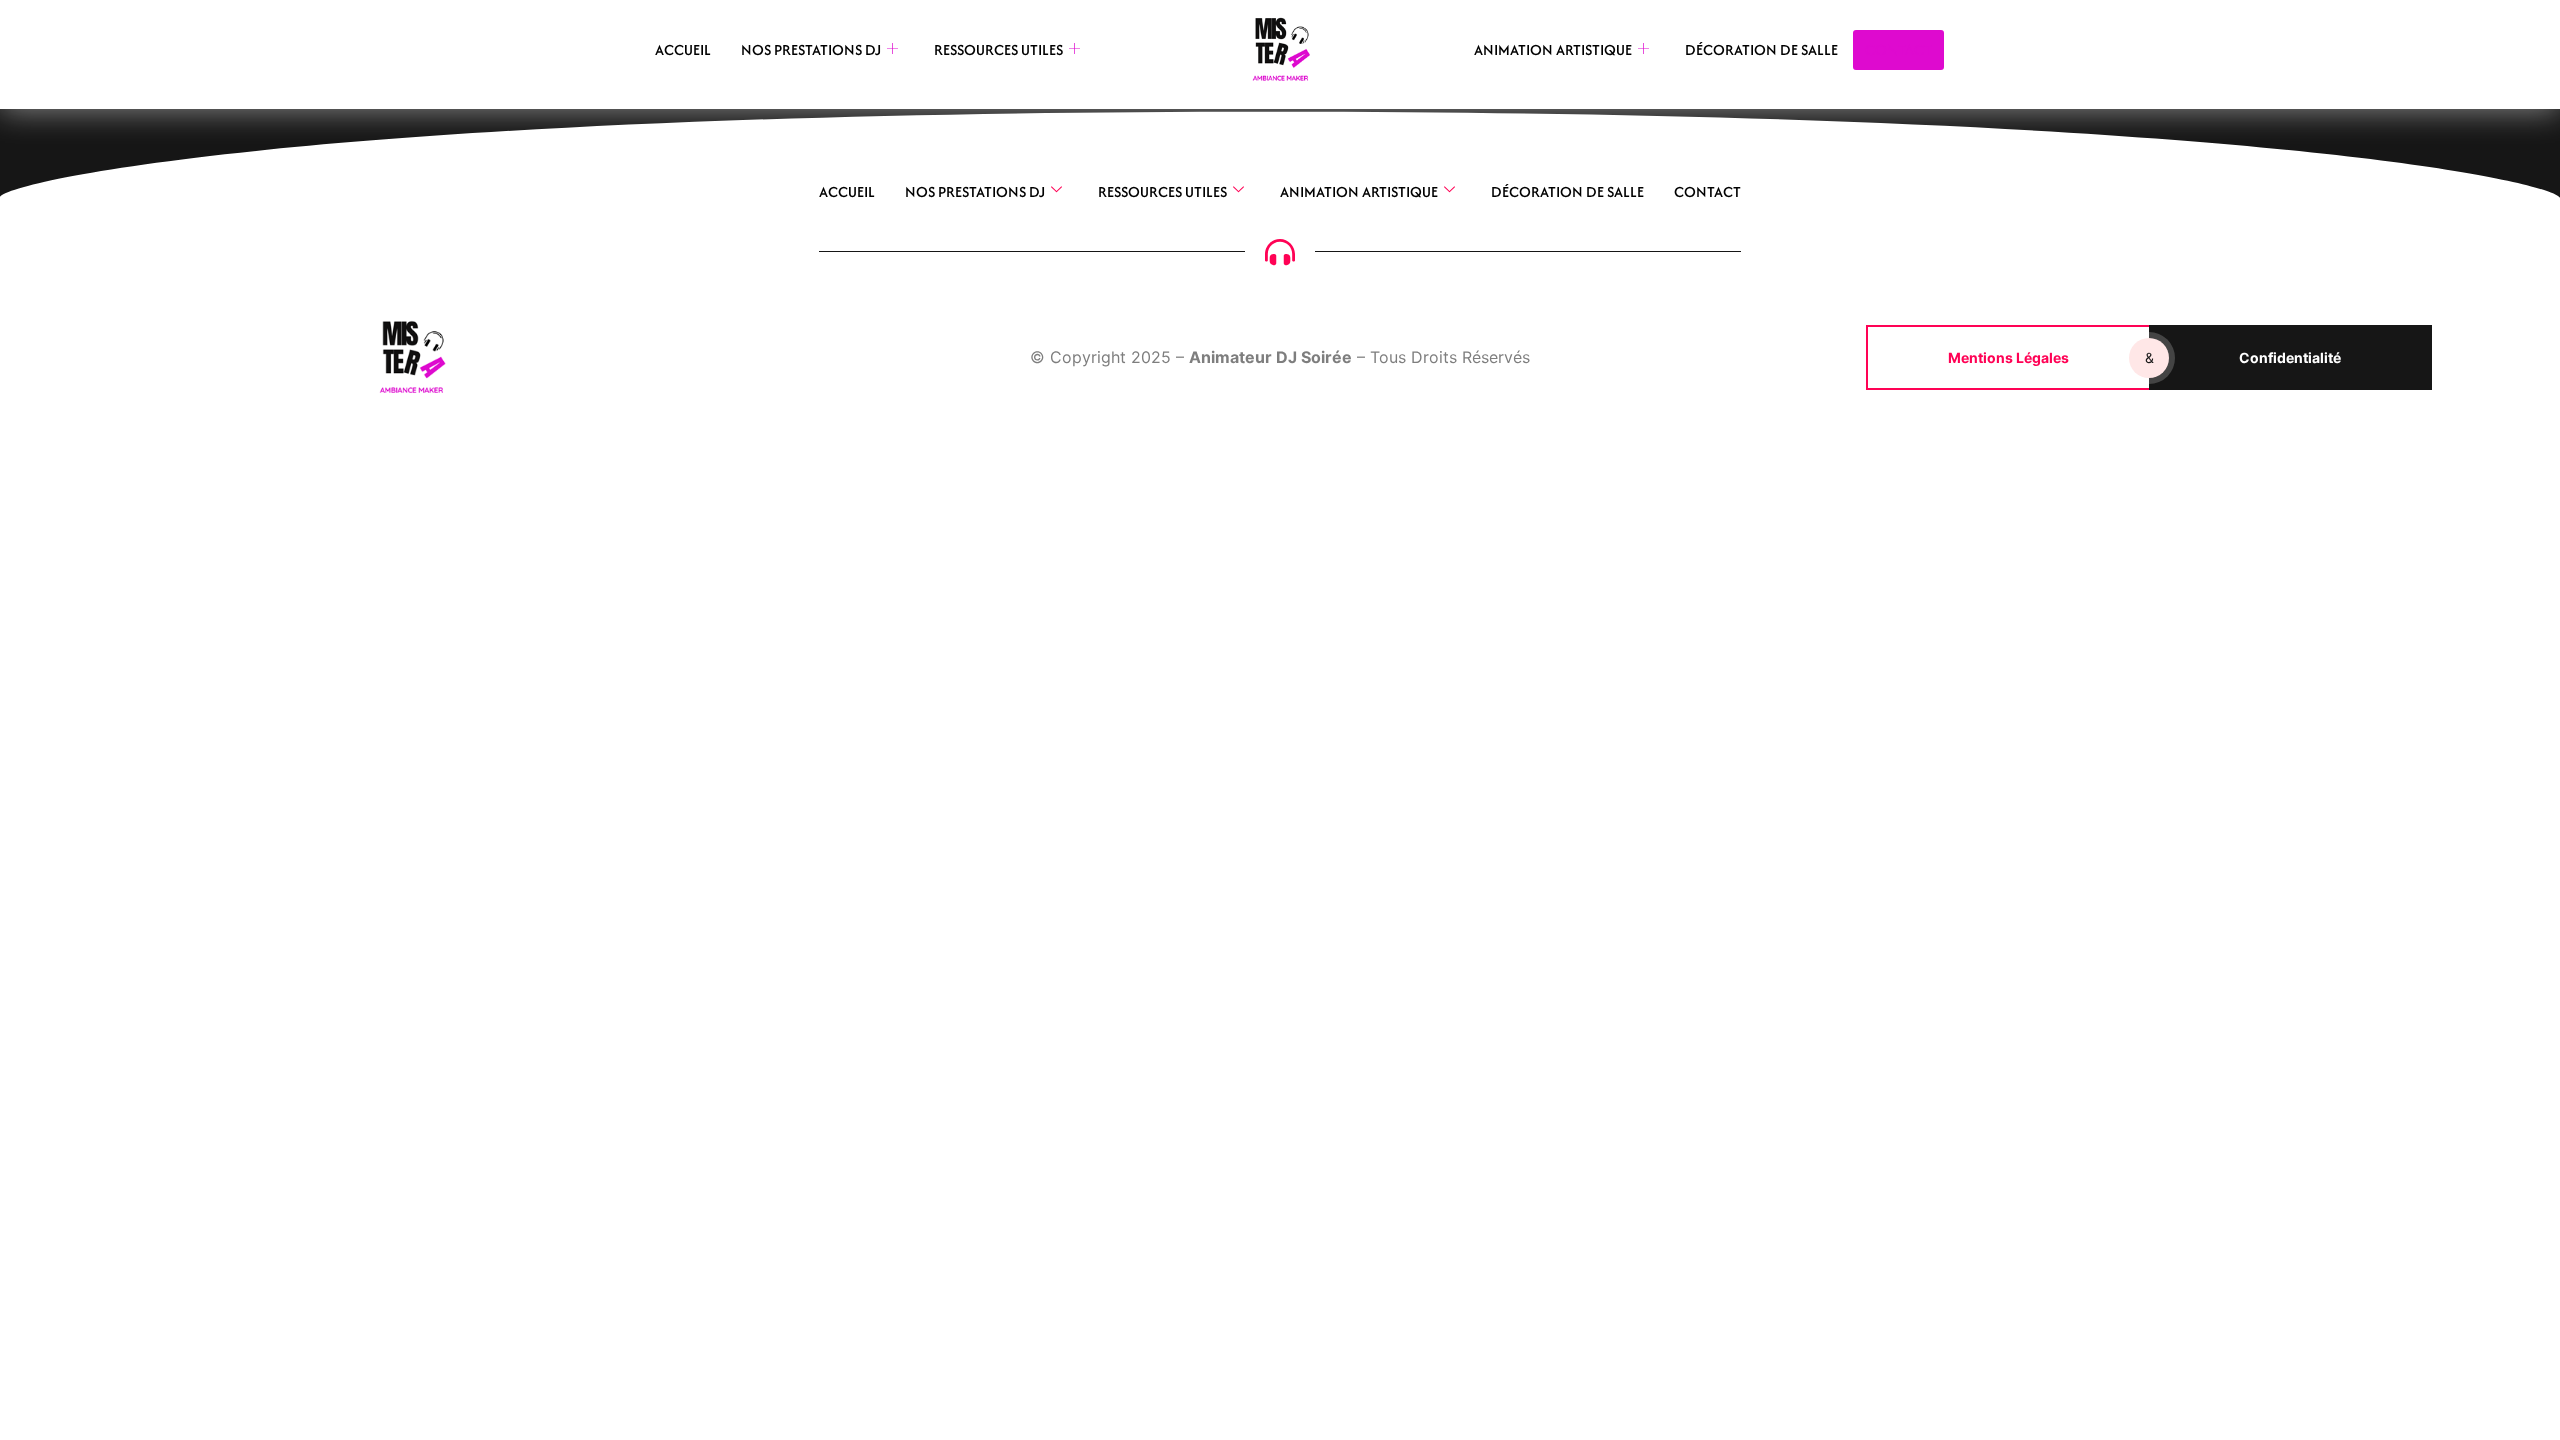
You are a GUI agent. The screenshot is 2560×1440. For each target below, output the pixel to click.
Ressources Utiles (998, 49)
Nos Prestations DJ (811, 49)
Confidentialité (2290, 357)
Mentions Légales (2008, 357)
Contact (1707, 191)
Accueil (683, 49)
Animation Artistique (1553, 49)
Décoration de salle (1761, 49)
